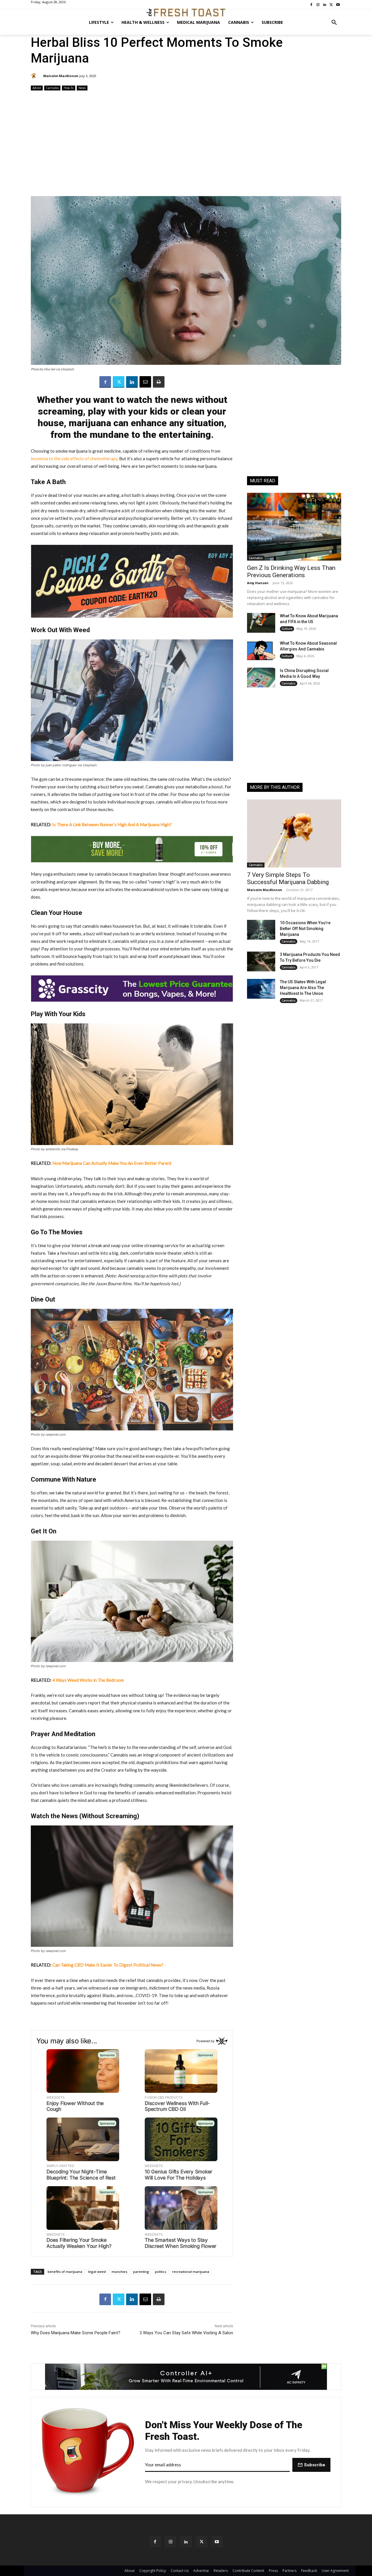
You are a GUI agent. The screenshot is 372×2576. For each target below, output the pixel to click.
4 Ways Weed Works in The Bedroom (88, 1680)
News (82, 88)
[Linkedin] (132, 382)
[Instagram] (170, 2542)
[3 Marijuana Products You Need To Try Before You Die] (261, 961)
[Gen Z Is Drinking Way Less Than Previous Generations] (294, 527)
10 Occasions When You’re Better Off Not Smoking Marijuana (305, 929)
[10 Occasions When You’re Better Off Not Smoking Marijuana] (261, 930)
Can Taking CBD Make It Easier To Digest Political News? (108, 1965)
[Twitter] (119, 382)
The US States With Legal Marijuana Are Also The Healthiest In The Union (303, 988)
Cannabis (52, 88)
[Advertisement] (186, 144)
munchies (119, 2272)
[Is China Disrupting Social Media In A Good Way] (261, 678)
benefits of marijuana (65, 2272)
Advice (37, 88)
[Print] (159, 382)
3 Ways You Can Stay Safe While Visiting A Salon (186, 2333)
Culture (287, 629)
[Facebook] (105, 382)
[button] (334, 22)
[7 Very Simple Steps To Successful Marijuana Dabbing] (294, 833)
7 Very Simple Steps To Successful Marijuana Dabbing (288, 878)
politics (161, 2272)
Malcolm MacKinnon (61, 76)
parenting (141, 2272)
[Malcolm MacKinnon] (35, 76)
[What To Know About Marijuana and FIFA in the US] (261, 623)
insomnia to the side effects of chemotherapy (74, 458)
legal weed (97, 2272)
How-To (69, 88)
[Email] (145, 382)
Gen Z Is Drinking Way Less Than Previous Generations (291, 571)
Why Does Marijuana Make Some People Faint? (76, 2333)
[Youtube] (217, 2542)
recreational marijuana (191, 2272)
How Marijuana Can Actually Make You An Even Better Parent (112, 1163)
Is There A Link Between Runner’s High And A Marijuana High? (112, 824)
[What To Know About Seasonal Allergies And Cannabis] (261, 650)
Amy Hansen (258, 583)
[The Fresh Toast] (186, 13)
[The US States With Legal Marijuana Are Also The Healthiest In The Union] (261, 989)
